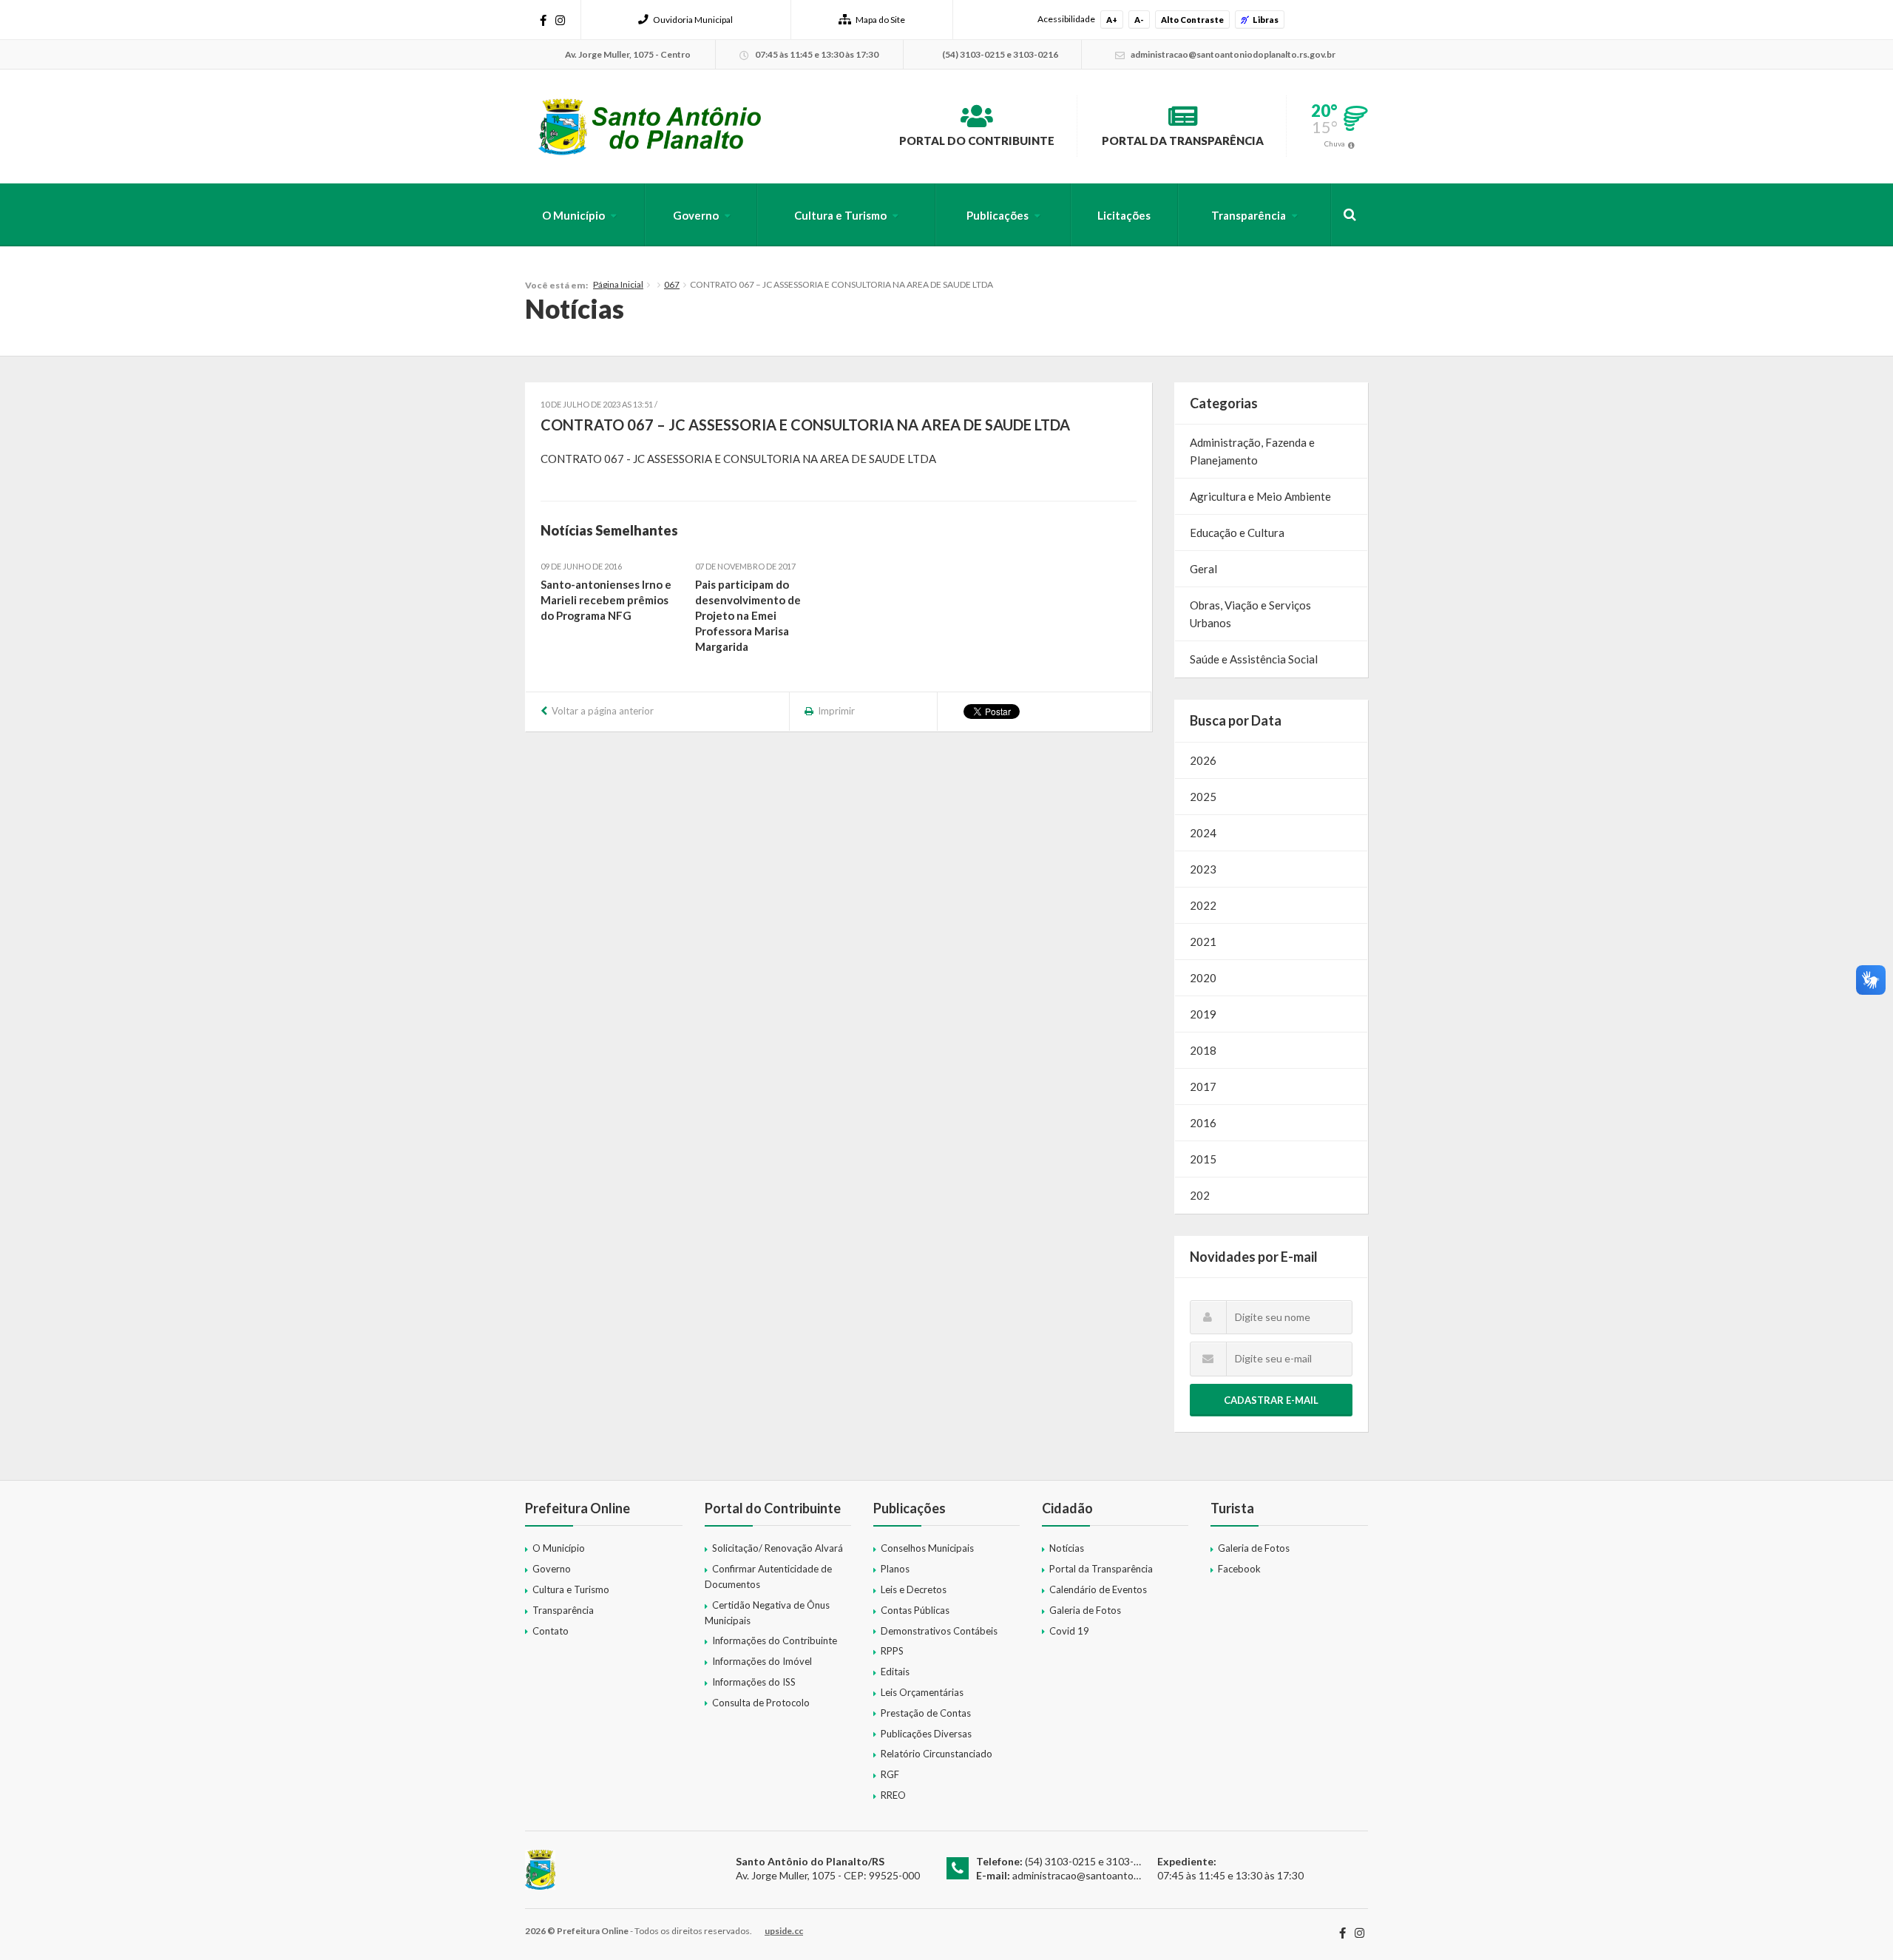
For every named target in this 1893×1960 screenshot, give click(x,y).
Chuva (1335, 143)
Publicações (998, 215)
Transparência (1249, 215)
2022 (1203, 905)
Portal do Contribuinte (977, 141)
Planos (895, 1569)
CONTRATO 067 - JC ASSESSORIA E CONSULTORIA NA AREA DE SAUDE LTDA (738, 459)
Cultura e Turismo (840, 215)
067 (672, 284)
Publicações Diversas (926, 1734)
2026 (1203, 760)
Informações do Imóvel (762, 1661)
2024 (1203, 833)
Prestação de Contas (926, 1713)
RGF (890, 1774)
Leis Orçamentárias (922, 1692)
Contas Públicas (915, 1610)
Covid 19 (1069, 1631)
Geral (1203, 569)
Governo (696, 215)
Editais (895, 1672)
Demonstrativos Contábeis (939, 1631)
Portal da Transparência (1183, 141)
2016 (1203, 1123)
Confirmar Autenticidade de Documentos (768, 1577)
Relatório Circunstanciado (937, 1754)
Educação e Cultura (1237, 533)
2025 (1203, 797)
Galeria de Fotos (1085, 1610)
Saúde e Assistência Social (1254, 659)
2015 (1203, 1159)
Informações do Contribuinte (775, 1640)
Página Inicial (618, 284)
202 (1200, 1195)
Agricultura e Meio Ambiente (1260, 496)
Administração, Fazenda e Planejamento (1252, 451)
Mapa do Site (880, 20)
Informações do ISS (754, 1682)
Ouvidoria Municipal (693, 20)
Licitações (1124, 215)
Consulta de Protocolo (761, 1703)
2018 (1203, 1050)
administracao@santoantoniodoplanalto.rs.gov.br (1125, 1875)
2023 (1203, 869)
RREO (893, 1795)
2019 (1203, 1014)
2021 (1203, 942)
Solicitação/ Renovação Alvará (778, 1548)
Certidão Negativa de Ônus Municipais (767, 1613)
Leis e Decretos (914, 1589)
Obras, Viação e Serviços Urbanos (1250, 614)
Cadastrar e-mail (1271, 1400)
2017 (1203, 1087)
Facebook (1239, 1569)
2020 (1203, 978)
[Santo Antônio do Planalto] (650, 126)
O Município (573, 215)
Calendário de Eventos (1098, 1589)
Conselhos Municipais (927, 1548)
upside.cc (784, 1931)
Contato (551, 1631)
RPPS (892, 1651)
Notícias (1067, 1548)
